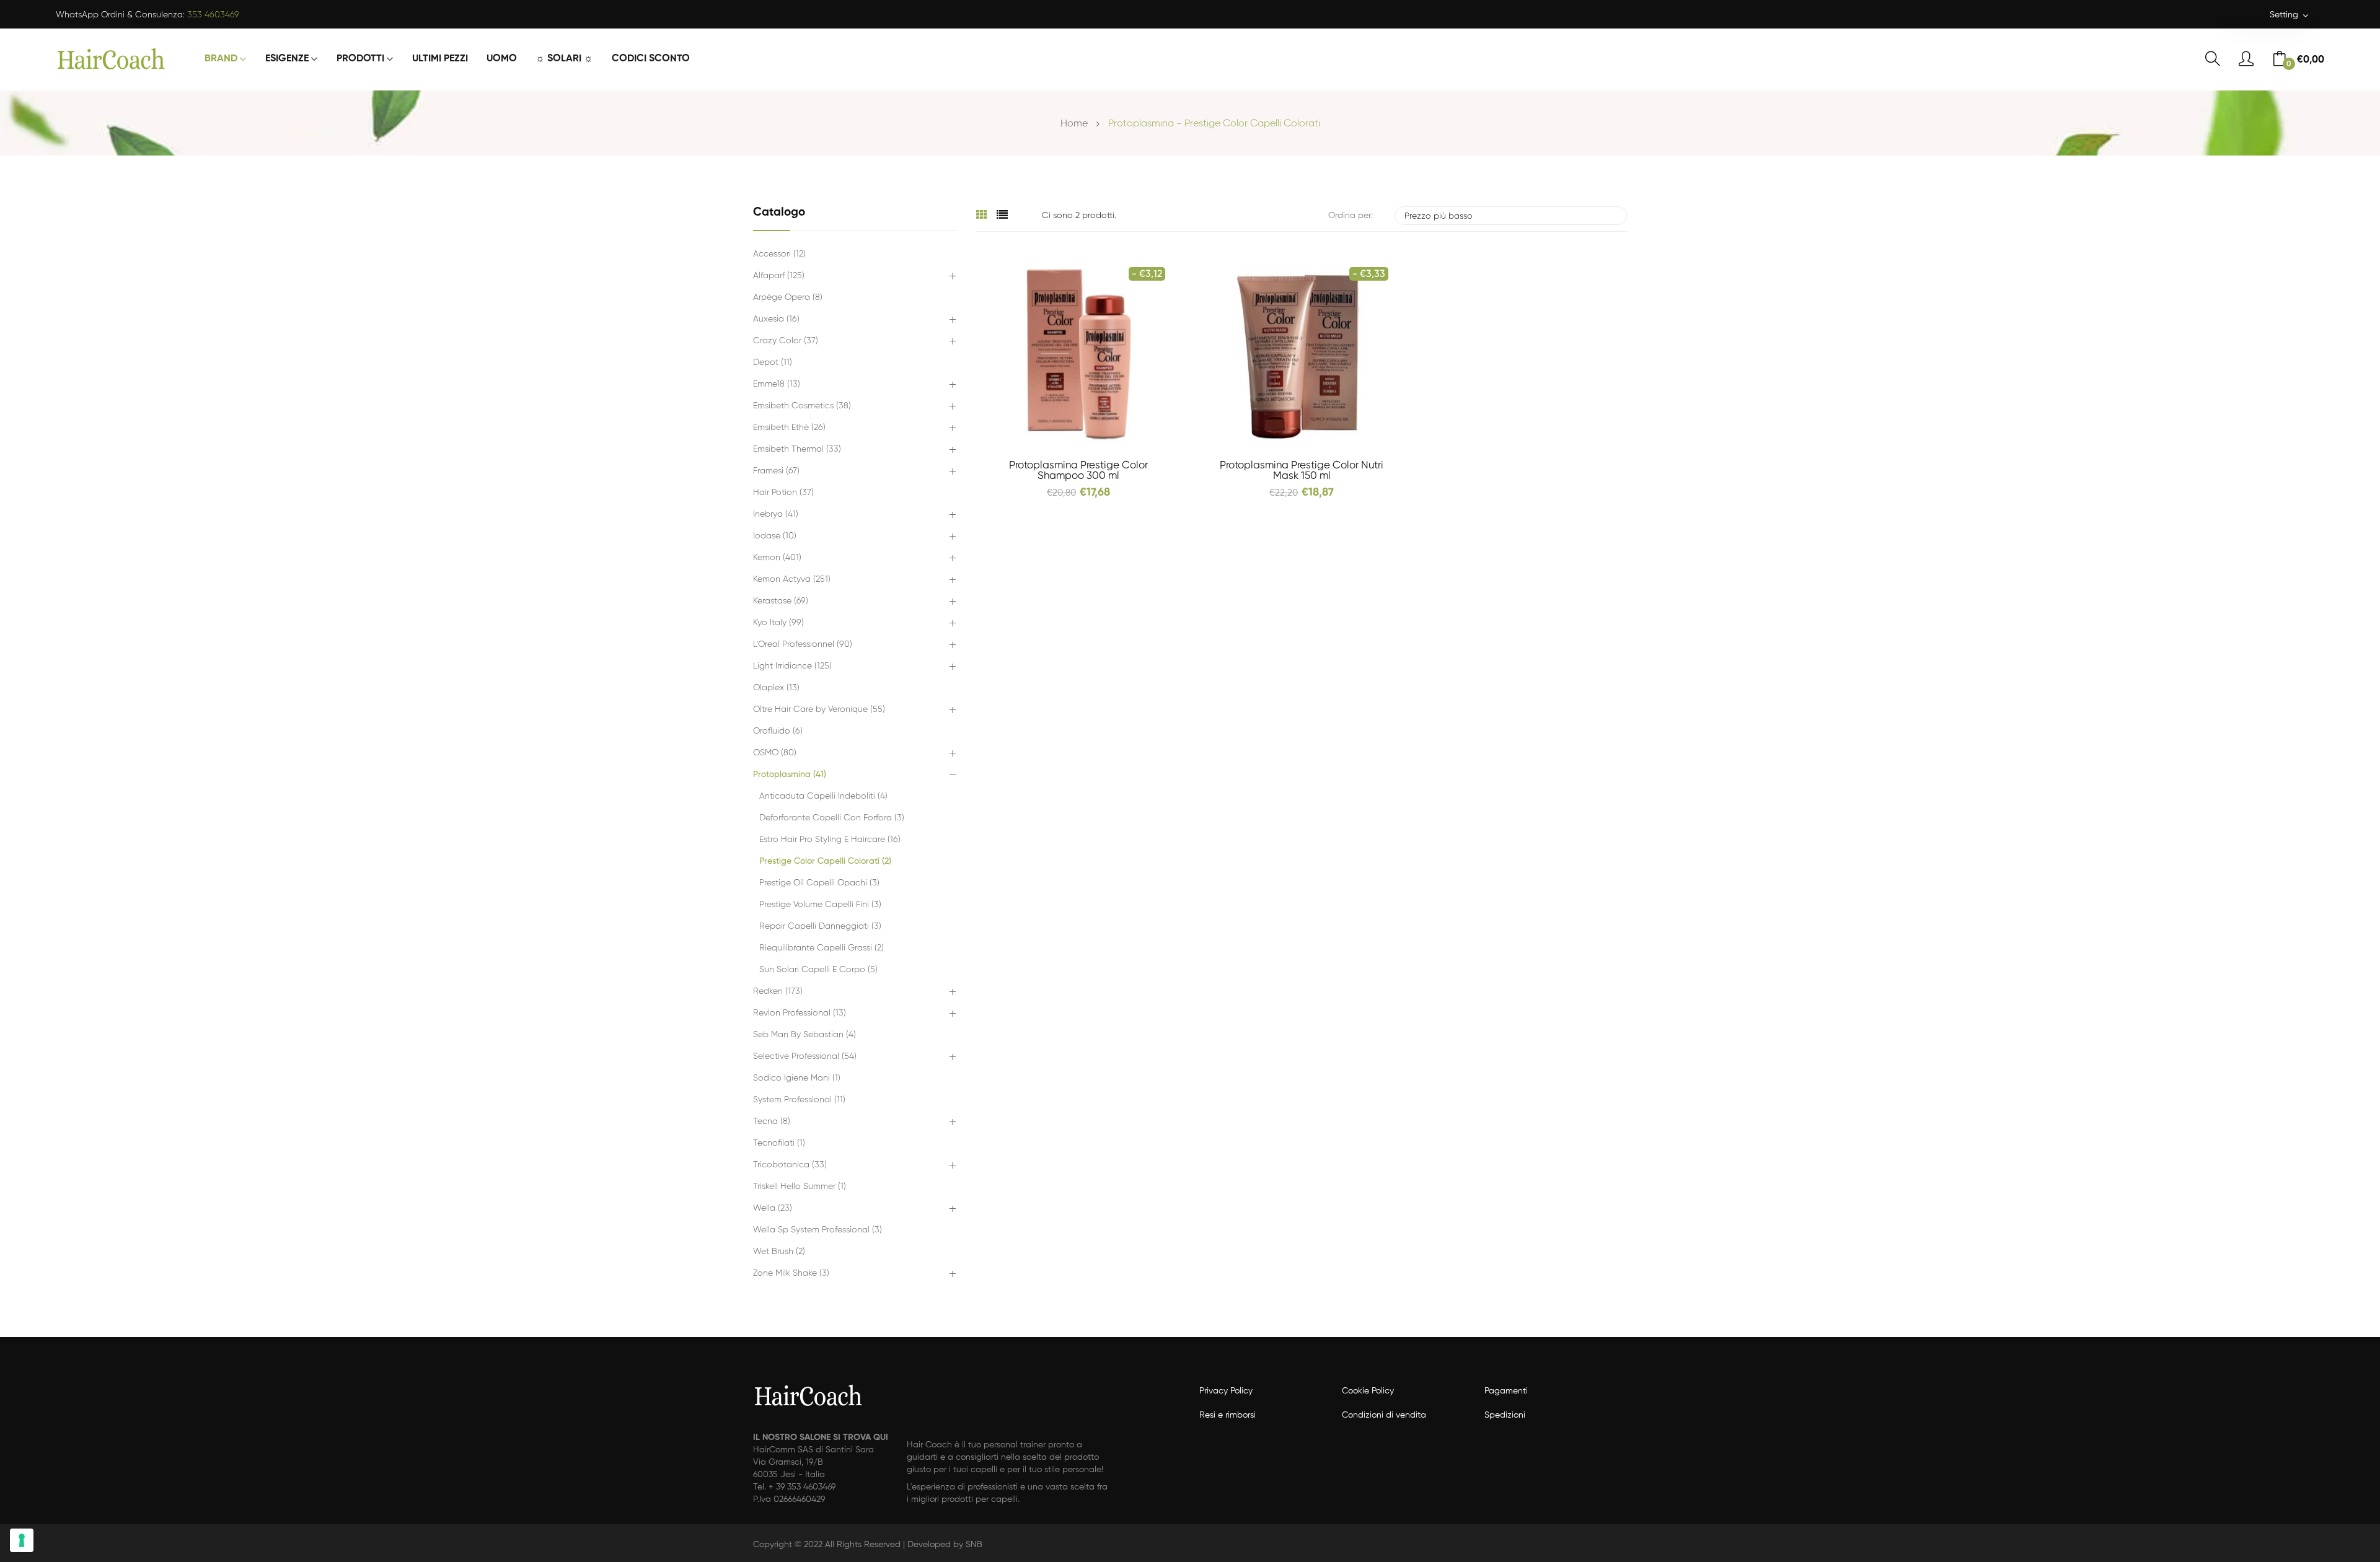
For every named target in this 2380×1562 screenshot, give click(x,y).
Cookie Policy (1368, 1391)
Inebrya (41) (776, 514)
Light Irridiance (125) (792, 666)
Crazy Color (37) (786, 341)
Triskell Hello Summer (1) (800, 1187)
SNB (974, 1545)
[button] (952, 277)
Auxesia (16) (776, 319)
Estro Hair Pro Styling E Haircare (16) (830, 840)
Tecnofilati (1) (779, 1143)
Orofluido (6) (778, 731)
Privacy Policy (1226, 1391)
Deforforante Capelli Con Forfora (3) (832, 818)
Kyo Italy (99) (778, 623)
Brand (221, 59)
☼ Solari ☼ (564, 59)
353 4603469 (213, 15)
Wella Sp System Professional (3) (818, 1230)
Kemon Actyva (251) (792, 579)
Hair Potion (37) (783, 493)
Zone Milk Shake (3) (791, 1273)
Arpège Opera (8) (788, 297)
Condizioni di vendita (1384, 1415)
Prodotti (360, 59)
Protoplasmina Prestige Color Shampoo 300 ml (1078, 471)
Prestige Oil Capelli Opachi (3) (819, 883)
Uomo (502, 59)
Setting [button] (2285, 15)
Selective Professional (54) (805, 1056)
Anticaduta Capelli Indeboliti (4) (823, 796)
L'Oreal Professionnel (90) (803, 644)
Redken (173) (778, 991)
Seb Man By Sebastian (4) (804, 1035)
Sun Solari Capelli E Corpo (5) (818, 970)
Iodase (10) (775, 536)
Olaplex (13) (776, 688)
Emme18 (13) (777, 384)
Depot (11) (773, 362)
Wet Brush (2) (779, 1252)
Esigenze (287, 59)
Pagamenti (1506, 1391)
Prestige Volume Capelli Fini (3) (820, 905)
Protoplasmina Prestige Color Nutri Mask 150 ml (1302, 471)
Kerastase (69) (781, 601)
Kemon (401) (777, 558)
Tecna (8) (772, 1121)
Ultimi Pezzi (440, 59)
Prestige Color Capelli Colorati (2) (825, 861)
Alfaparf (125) (779, 276)
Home (1074, 124)
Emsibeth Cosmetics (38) (802, 406)
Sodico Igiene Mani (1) (797, 1078)
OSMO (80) (775, 753)
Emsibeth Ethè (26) (789, 428)
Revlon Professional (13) (800, 1013)
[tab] (982, 216)
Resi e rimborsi (1227, 1415)
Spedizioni (1505, 1415)
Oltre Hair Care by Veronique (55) (819, 709)
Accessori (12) (779, 254)
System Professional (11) (799, 1100)
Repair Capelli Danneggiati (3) (820, 926)
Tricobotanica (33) (790, 1165)
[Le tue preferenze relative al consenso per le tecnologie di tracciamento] (22, 1540)
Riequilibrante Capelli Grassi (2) (822, 948)
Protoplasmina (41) (790, 774)
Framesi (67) (776, 471)
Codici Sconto (651, 59)
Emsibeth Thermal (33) (797, 449)
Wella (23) (773, 1208)
